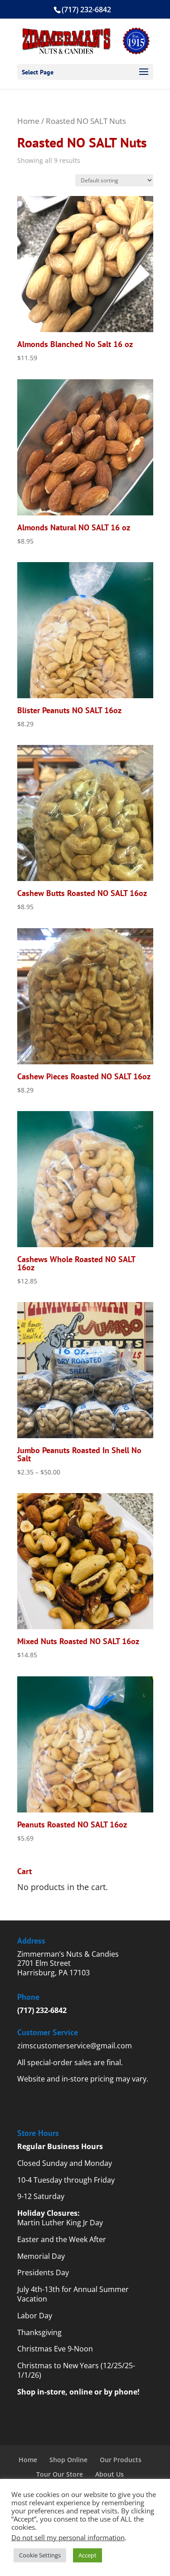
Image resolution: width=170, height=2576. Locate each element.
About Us (109, 2474)
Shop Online (68, 2460)
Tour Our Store (60, 2474)
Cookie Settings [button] (40, 2555)
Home (28, 121)
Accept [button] (87, 2555)
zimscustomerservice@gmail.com (75, 2046)
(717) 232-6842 (42, 2010)
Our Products (121, 2460)
